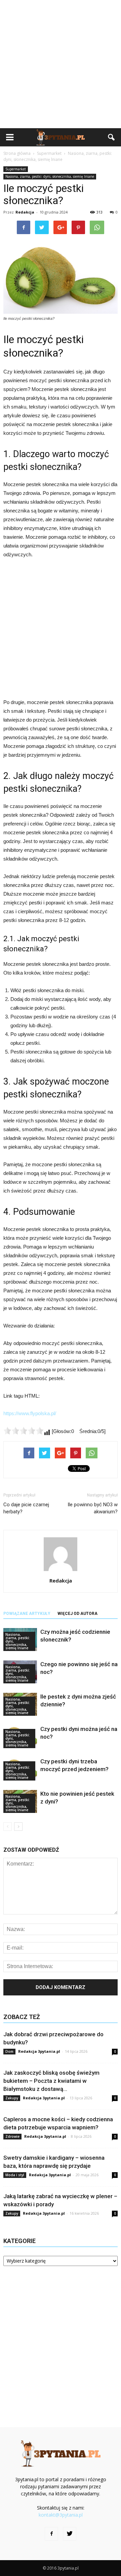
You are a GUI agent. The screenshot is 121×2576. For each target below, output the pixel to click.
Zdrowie (12, 2136)
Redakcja (25, 212)
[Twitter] (70, 2534)
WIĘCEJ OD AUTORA (77, 1614)
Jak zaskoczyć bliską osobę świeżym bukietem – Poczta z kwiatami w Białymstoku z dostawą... (51, 2081)
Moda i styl (15, 2175)
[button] (112, 137)
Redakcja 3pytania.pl (39, 2051)
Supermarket (16, 169)
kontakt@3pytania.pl (61, 2515)
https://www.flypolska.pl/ (30, 1413)
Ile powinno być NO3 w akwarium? (93, 1508)
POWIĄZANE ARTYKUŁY (27, 1614)
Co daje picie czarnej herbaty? (26, 1508)
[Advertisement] (61, 64)
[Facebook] (51, 2534)
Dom (9, 2051)
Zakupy (12, 2098)
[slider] (24, 1431)
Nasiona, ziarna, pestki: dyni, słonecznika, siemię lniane (50, 176)
